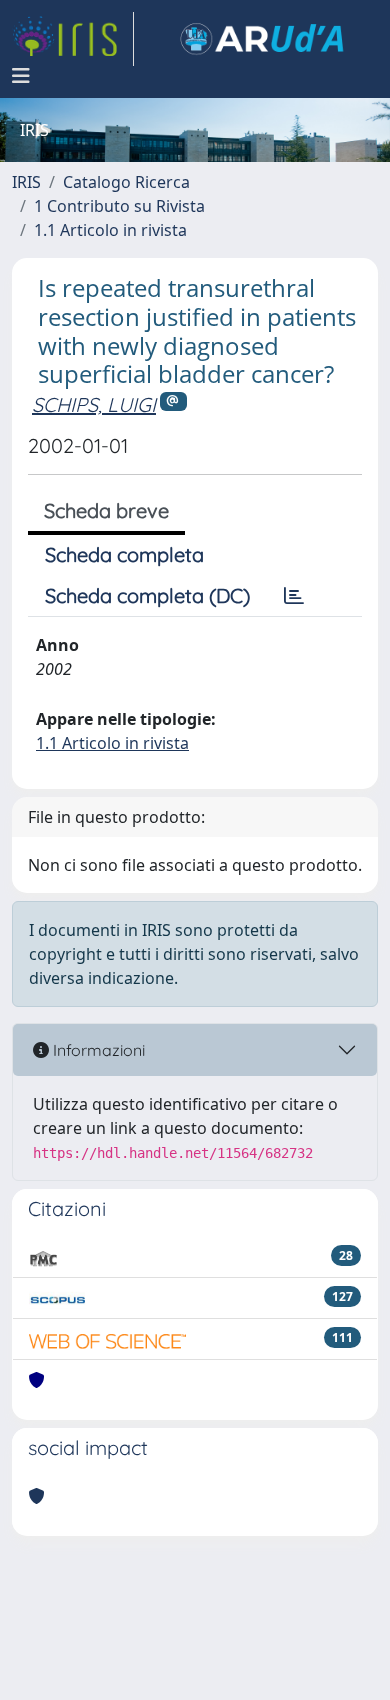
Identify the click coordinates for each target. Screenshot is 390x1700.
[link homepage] (73, 39)
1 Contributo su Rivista (119, 206)
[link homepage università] (262, 39)
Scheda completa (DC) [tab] (147, 595)
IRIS (26, 182)
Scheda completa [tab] (124, 554)
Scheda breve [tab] (106, 510)
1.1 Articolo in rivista (110, 230)
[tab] (294, 596)
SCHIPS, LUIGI (94, 404)
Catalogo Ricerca (126, 182)
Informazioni (97, 1050)
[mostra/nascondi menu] (21, 76)
